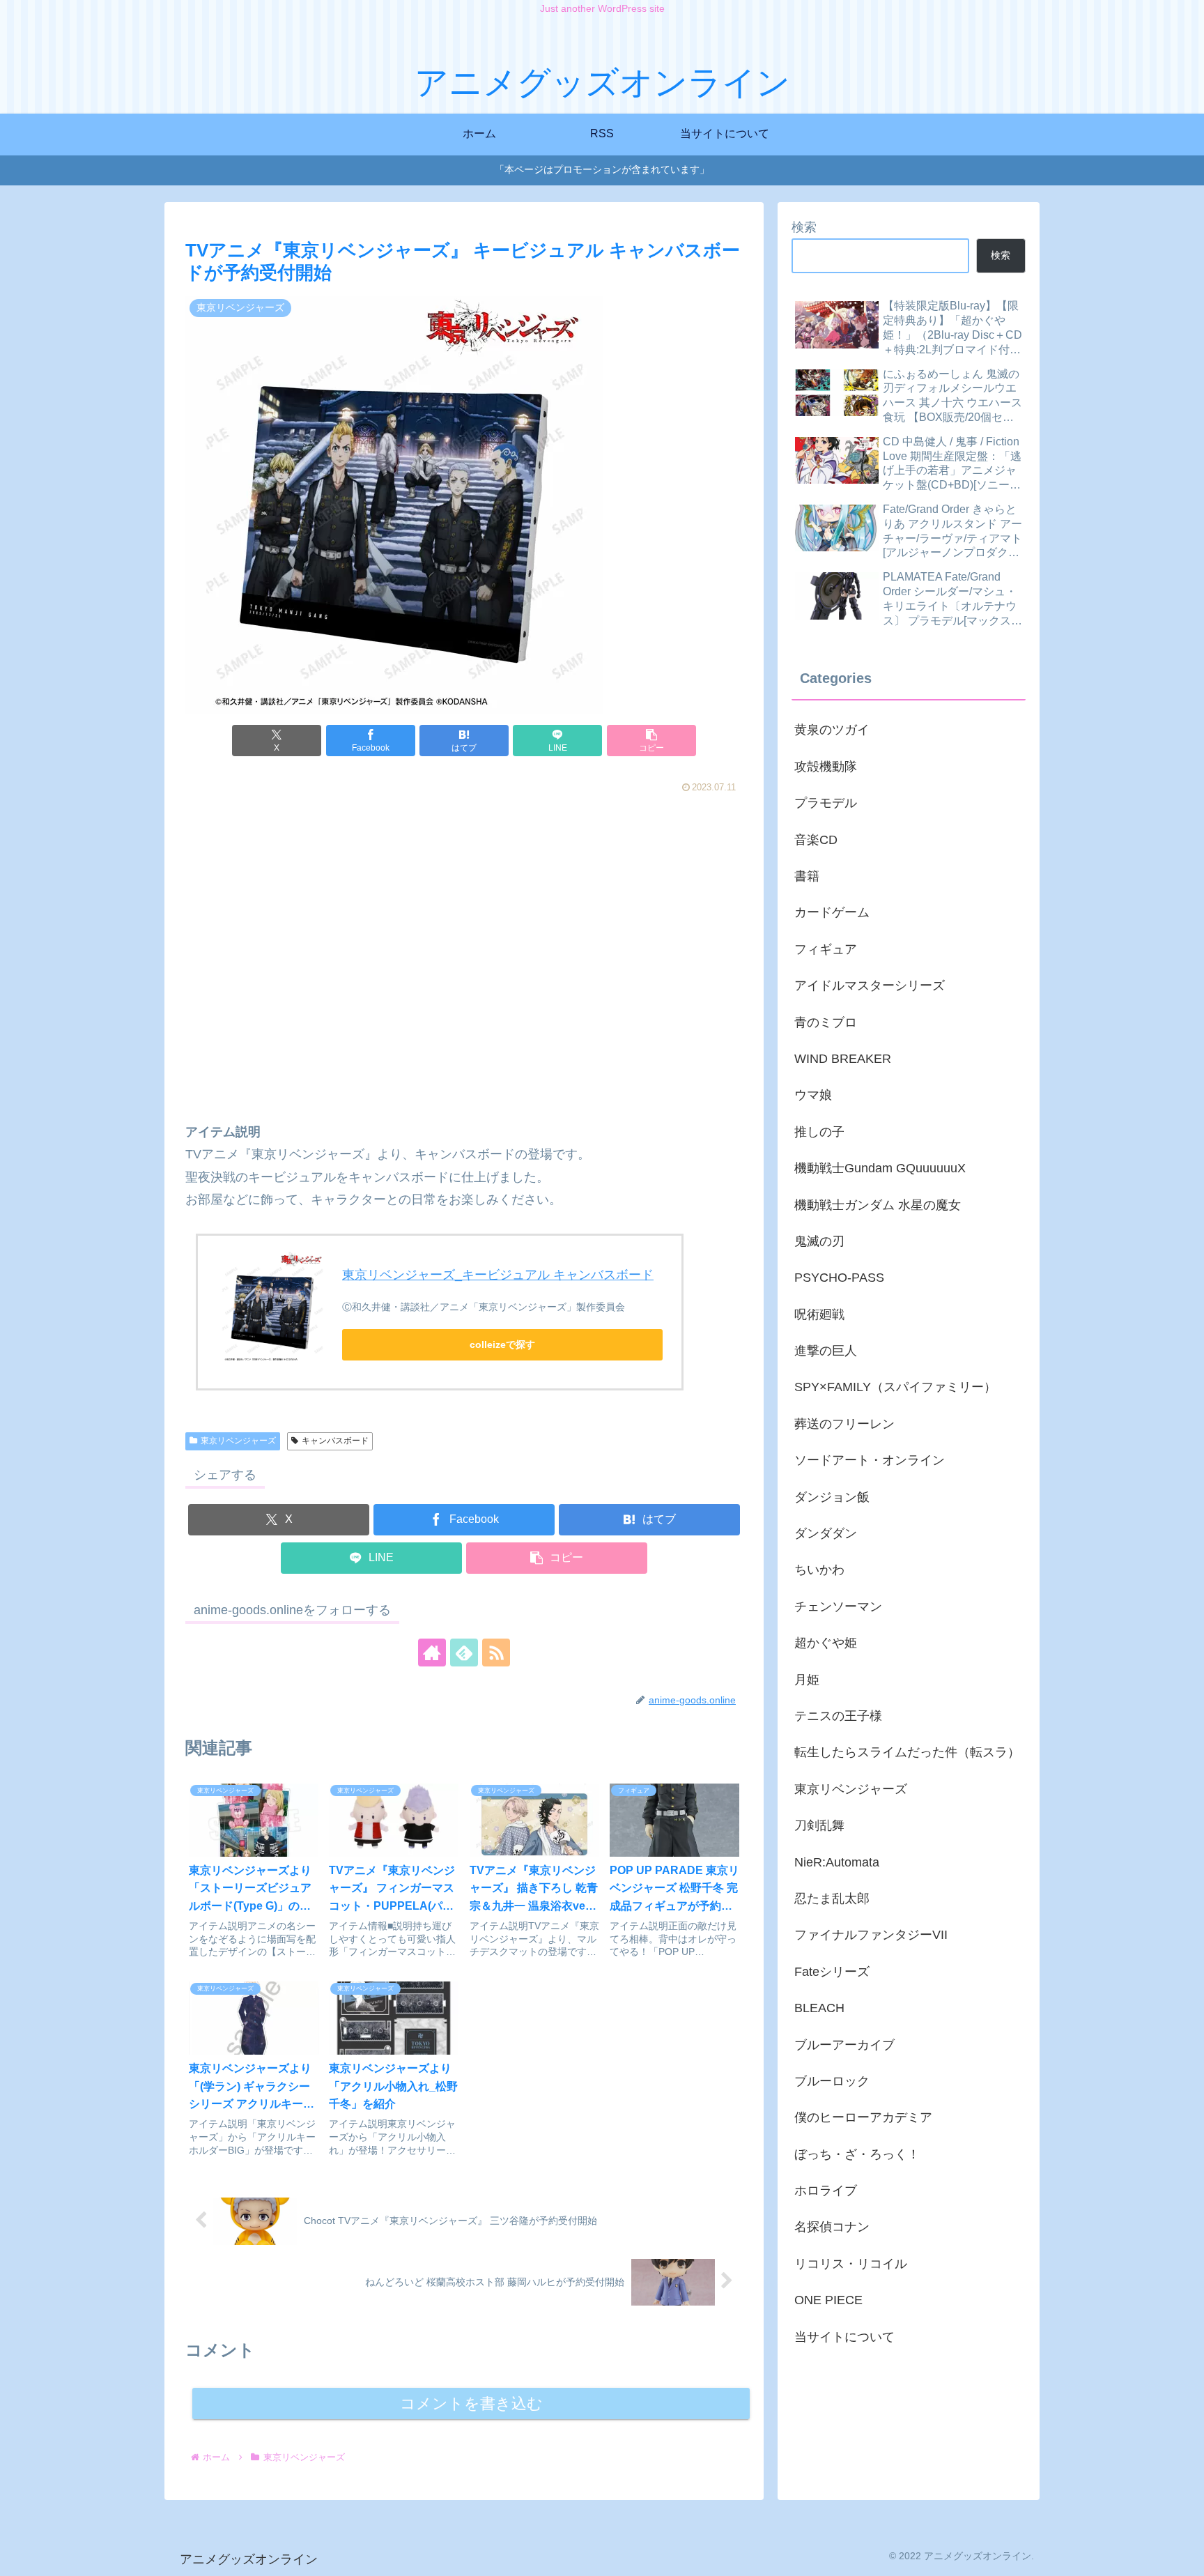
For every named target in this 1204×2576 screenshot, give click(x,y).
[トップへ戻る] (1183, 2555)
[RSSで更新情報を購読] (496, 1653)
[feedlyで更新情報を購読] (464, 1653)
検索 (804, 227)
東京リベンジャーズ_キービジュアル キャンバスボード (498, 1275)
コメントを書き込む (471, 2403)
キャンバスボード (335, 1441)
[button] (651, 741)
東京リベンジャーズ (238, 1441)
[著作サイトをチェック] (432, 1653)
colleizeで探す (502, 1344)
